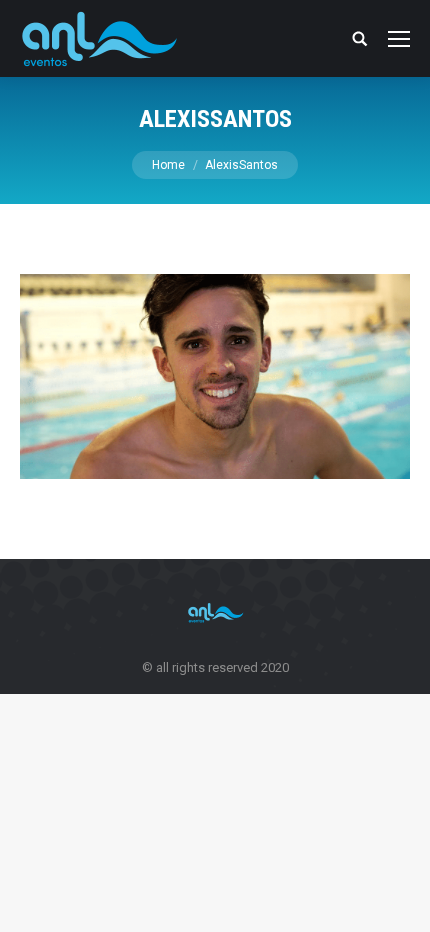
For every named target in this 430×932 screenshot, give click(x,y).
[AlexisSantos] (215, 376)
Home (168, 165)
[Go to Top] (398, 900)
